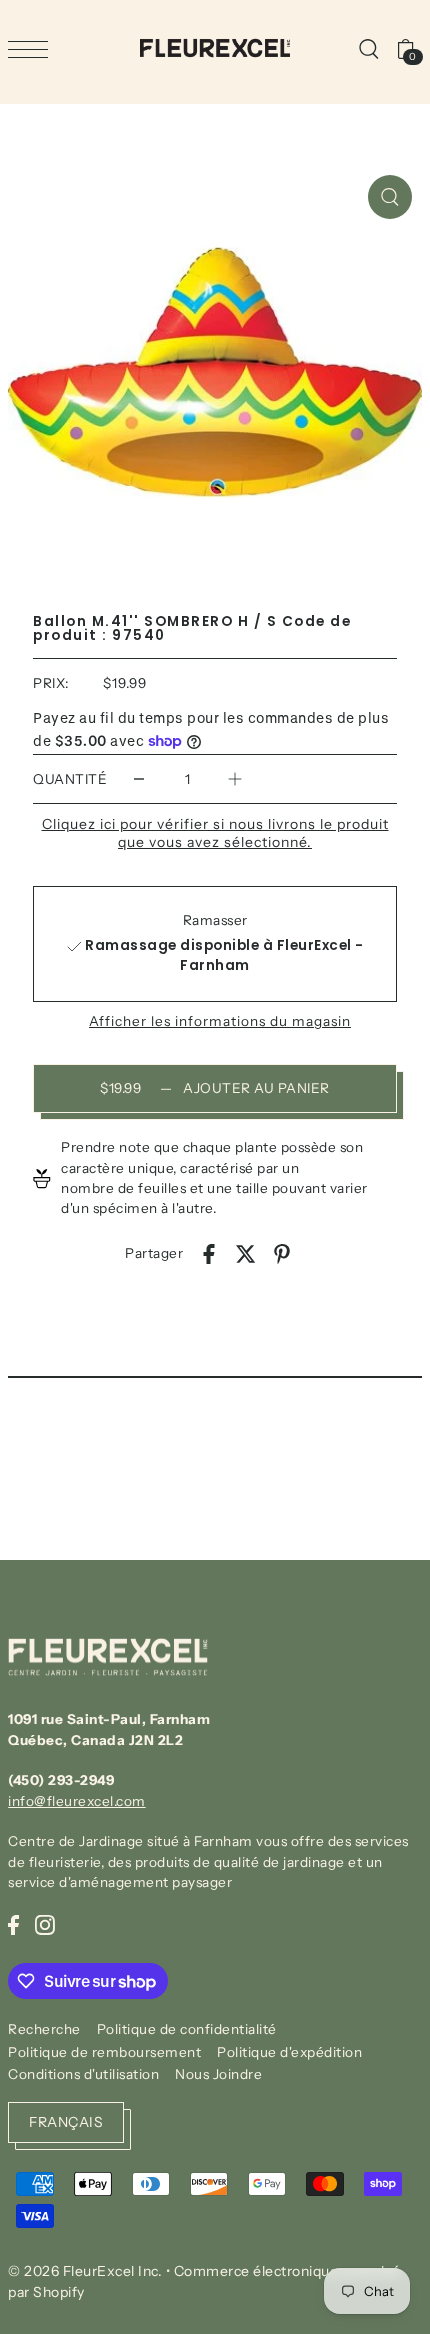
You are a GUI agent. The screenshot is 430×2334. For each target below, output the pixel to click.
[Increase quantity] (235, 779)
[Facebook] (13, 1924)
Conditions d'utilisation (83, 2074)
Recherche (44, 2029)
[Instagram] (45, 1924)
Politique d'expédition (289, 2052)
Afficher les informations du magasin (220, 1022)
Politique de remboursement (104, 2052)
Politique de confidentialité (187, 2029)
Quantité (70, 779)
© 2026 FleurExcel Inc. (85, 2271)
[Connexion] (368, 48)
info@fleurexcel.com (77, 1801)
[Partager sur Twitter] (246, 1253)
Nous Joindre (218, 2074)
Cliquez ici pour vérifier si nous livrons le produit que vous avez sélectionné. (215, 833)
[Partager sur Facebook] (209, 1253)
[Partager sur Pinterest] (282, 1253)
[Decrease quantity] (139, 779)
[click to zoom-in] (390, 197)
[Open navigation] (33, 49)
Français (66, 2122)
